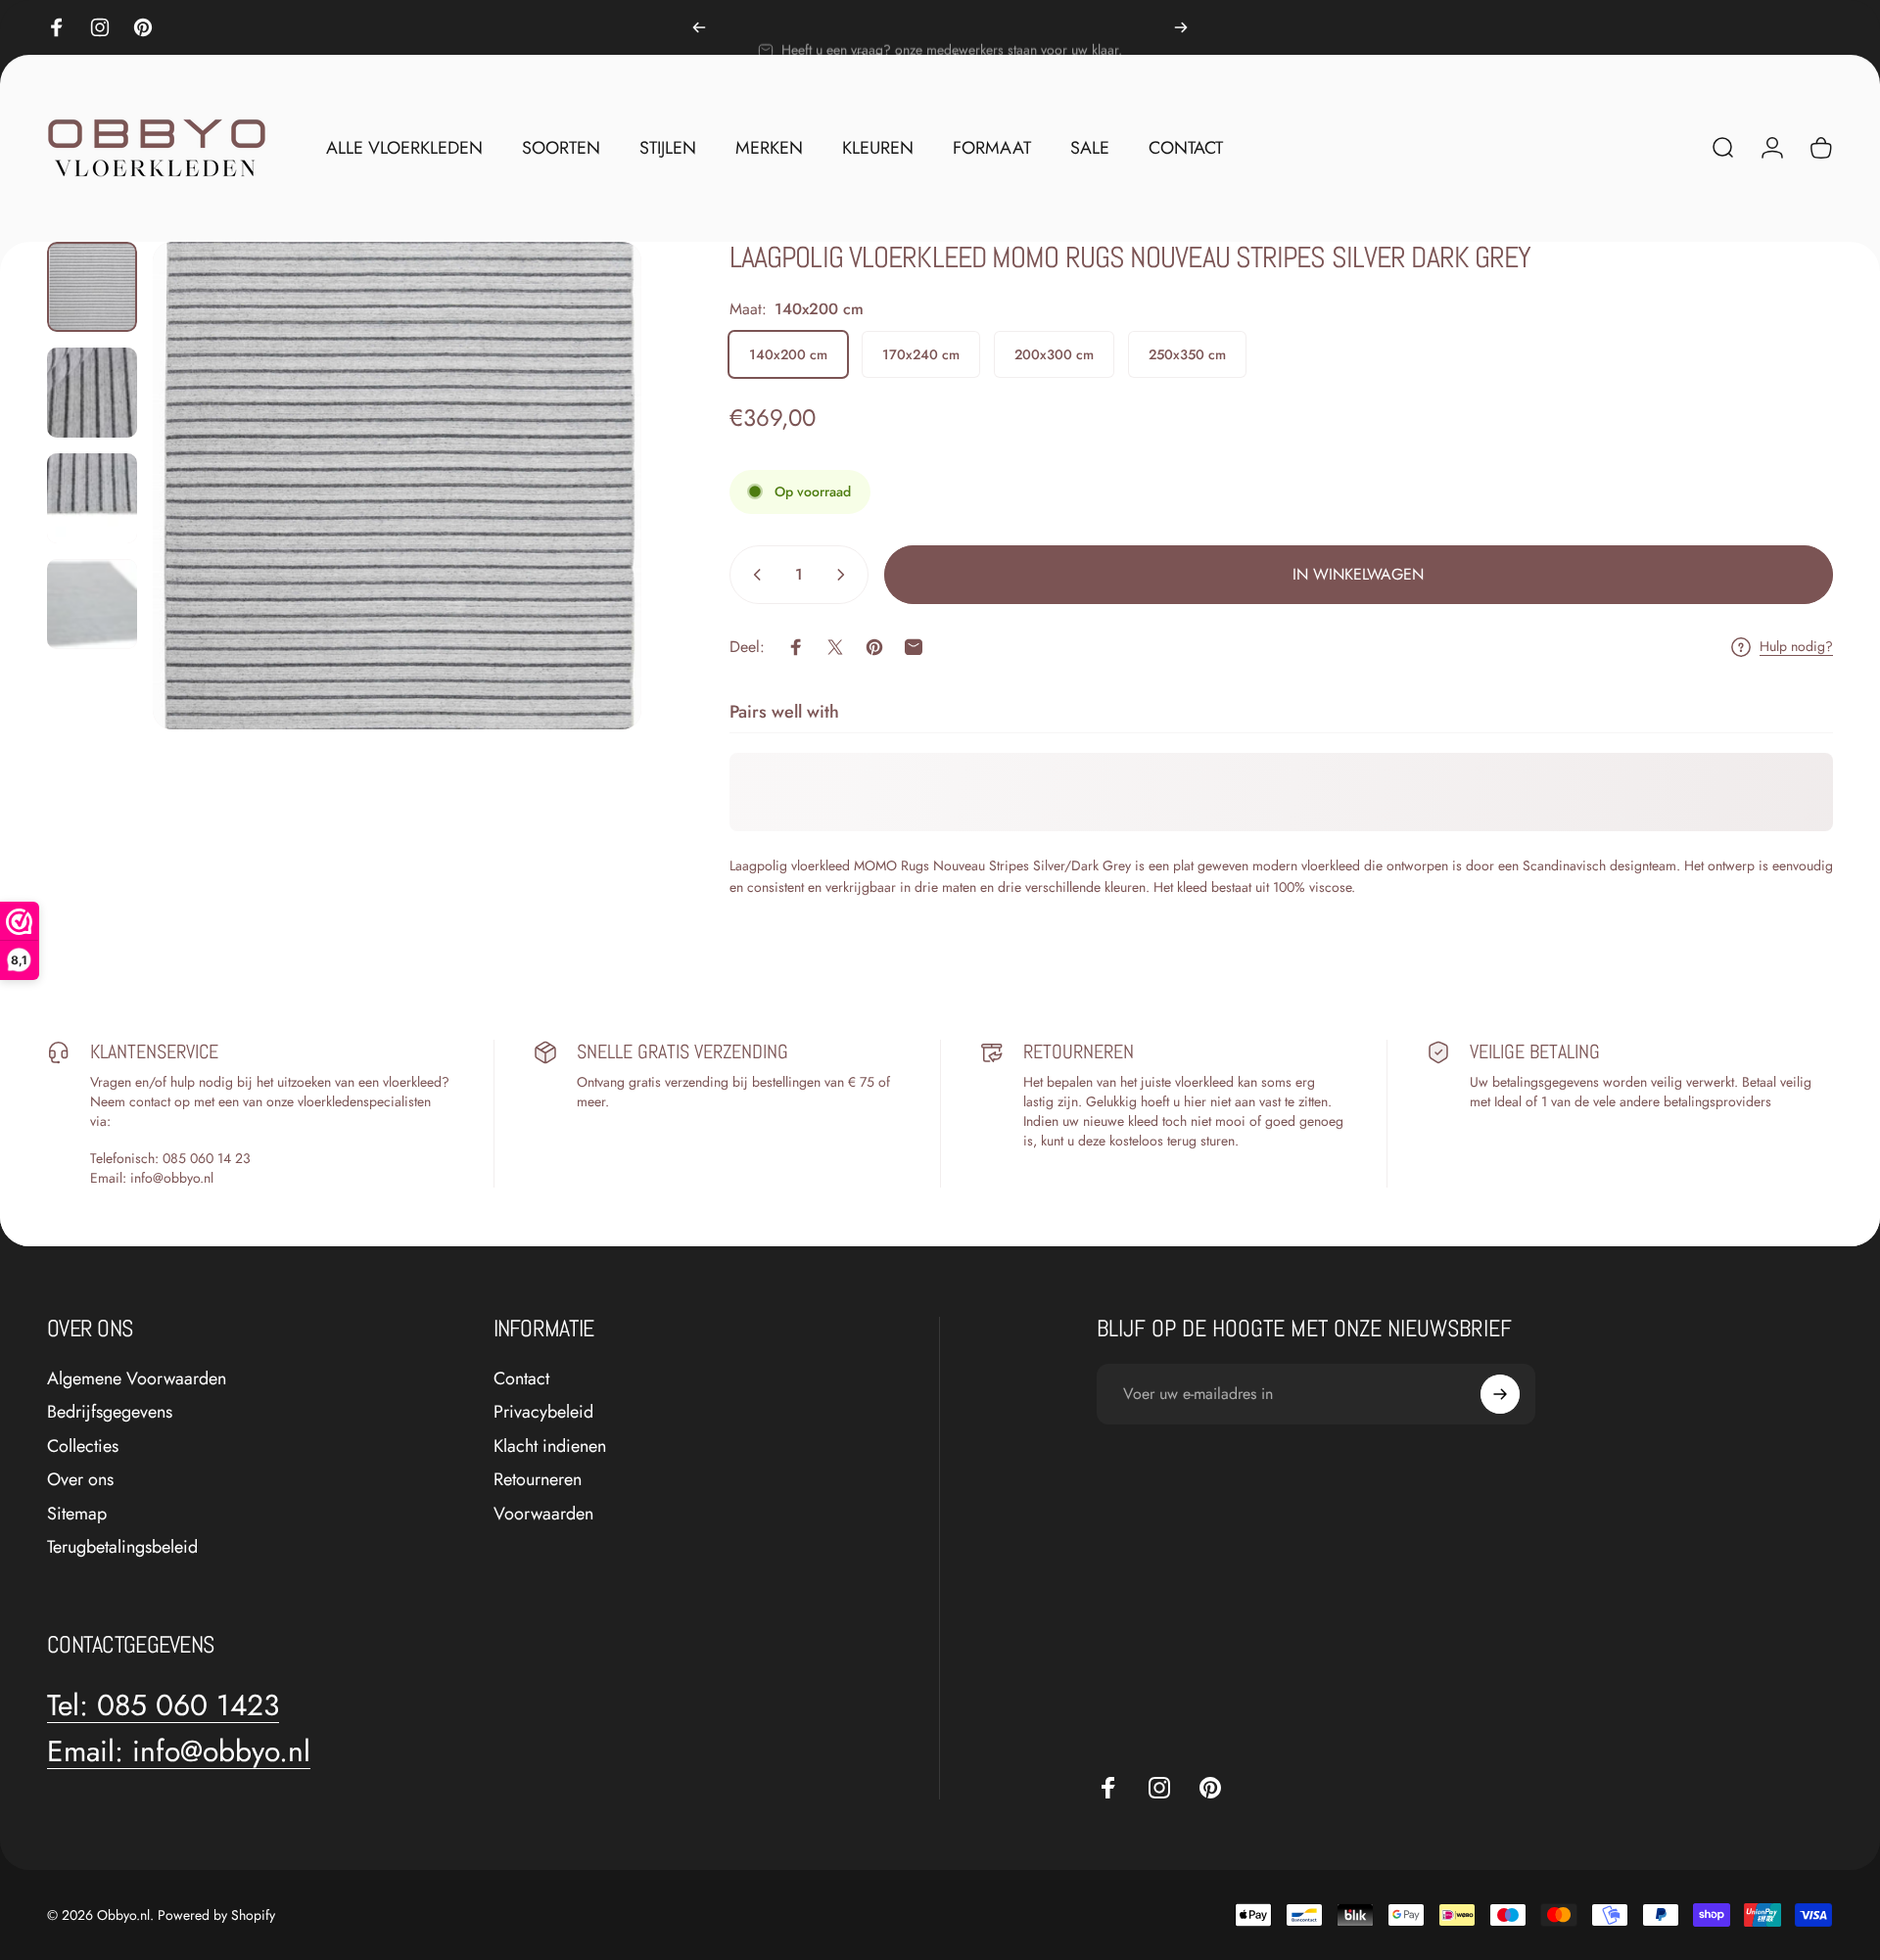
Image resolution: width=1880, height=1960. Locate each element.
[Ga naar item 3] (92, 498)
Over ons (80, 1480)
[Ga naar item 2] (92, 393)
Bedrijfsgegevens (110, 1412)
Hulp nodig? (1796, 647)
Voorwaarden (543, 1514)
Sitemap (77, 1514)
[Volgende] (1181, 27)
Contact (521, 1379)
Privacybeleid (543, 1412)
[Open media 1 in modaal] (397, 486)
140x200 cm (788, 354)
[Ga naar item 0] (92, 287)
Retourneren (538, 1480)
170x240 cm (921, 354)
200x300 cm (1054, 354)
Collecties (83, 1447)
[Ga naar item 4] (92, 604)
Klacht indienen (550, 1447)
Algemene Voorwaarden (137, 1379)
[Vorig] (699, 27)
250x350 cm (1187, 354)
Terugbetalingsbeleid (122, 1547)
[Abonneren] (1500, 1394)
